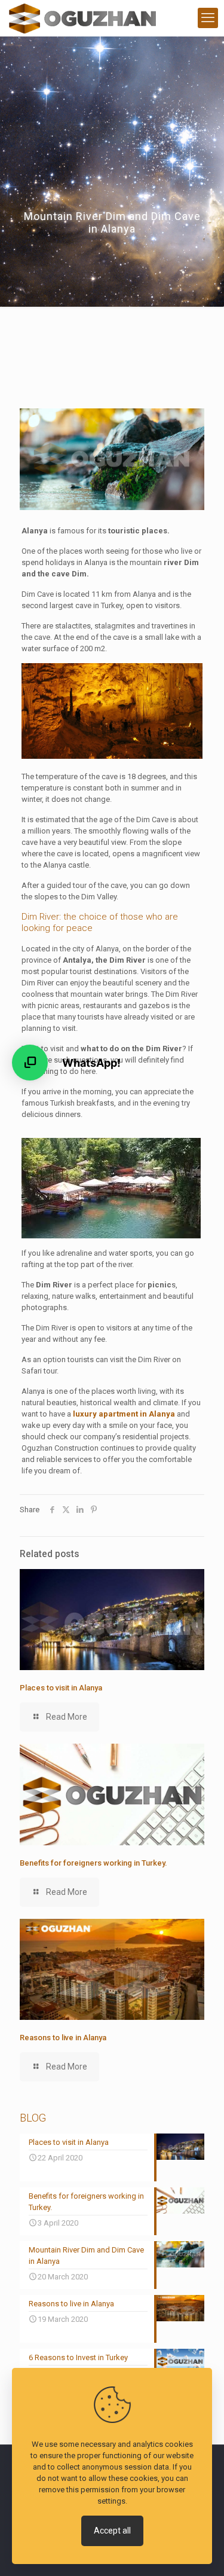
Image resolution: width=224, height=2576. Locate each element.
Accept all (112, 2531)
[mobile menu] (208, 18)
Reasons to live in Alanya (63, 2038)
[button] (30, 1063)
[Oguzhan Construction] (82, 18)
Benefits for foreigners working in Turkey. (93, 1863)
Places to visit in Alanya (61, 1688)
